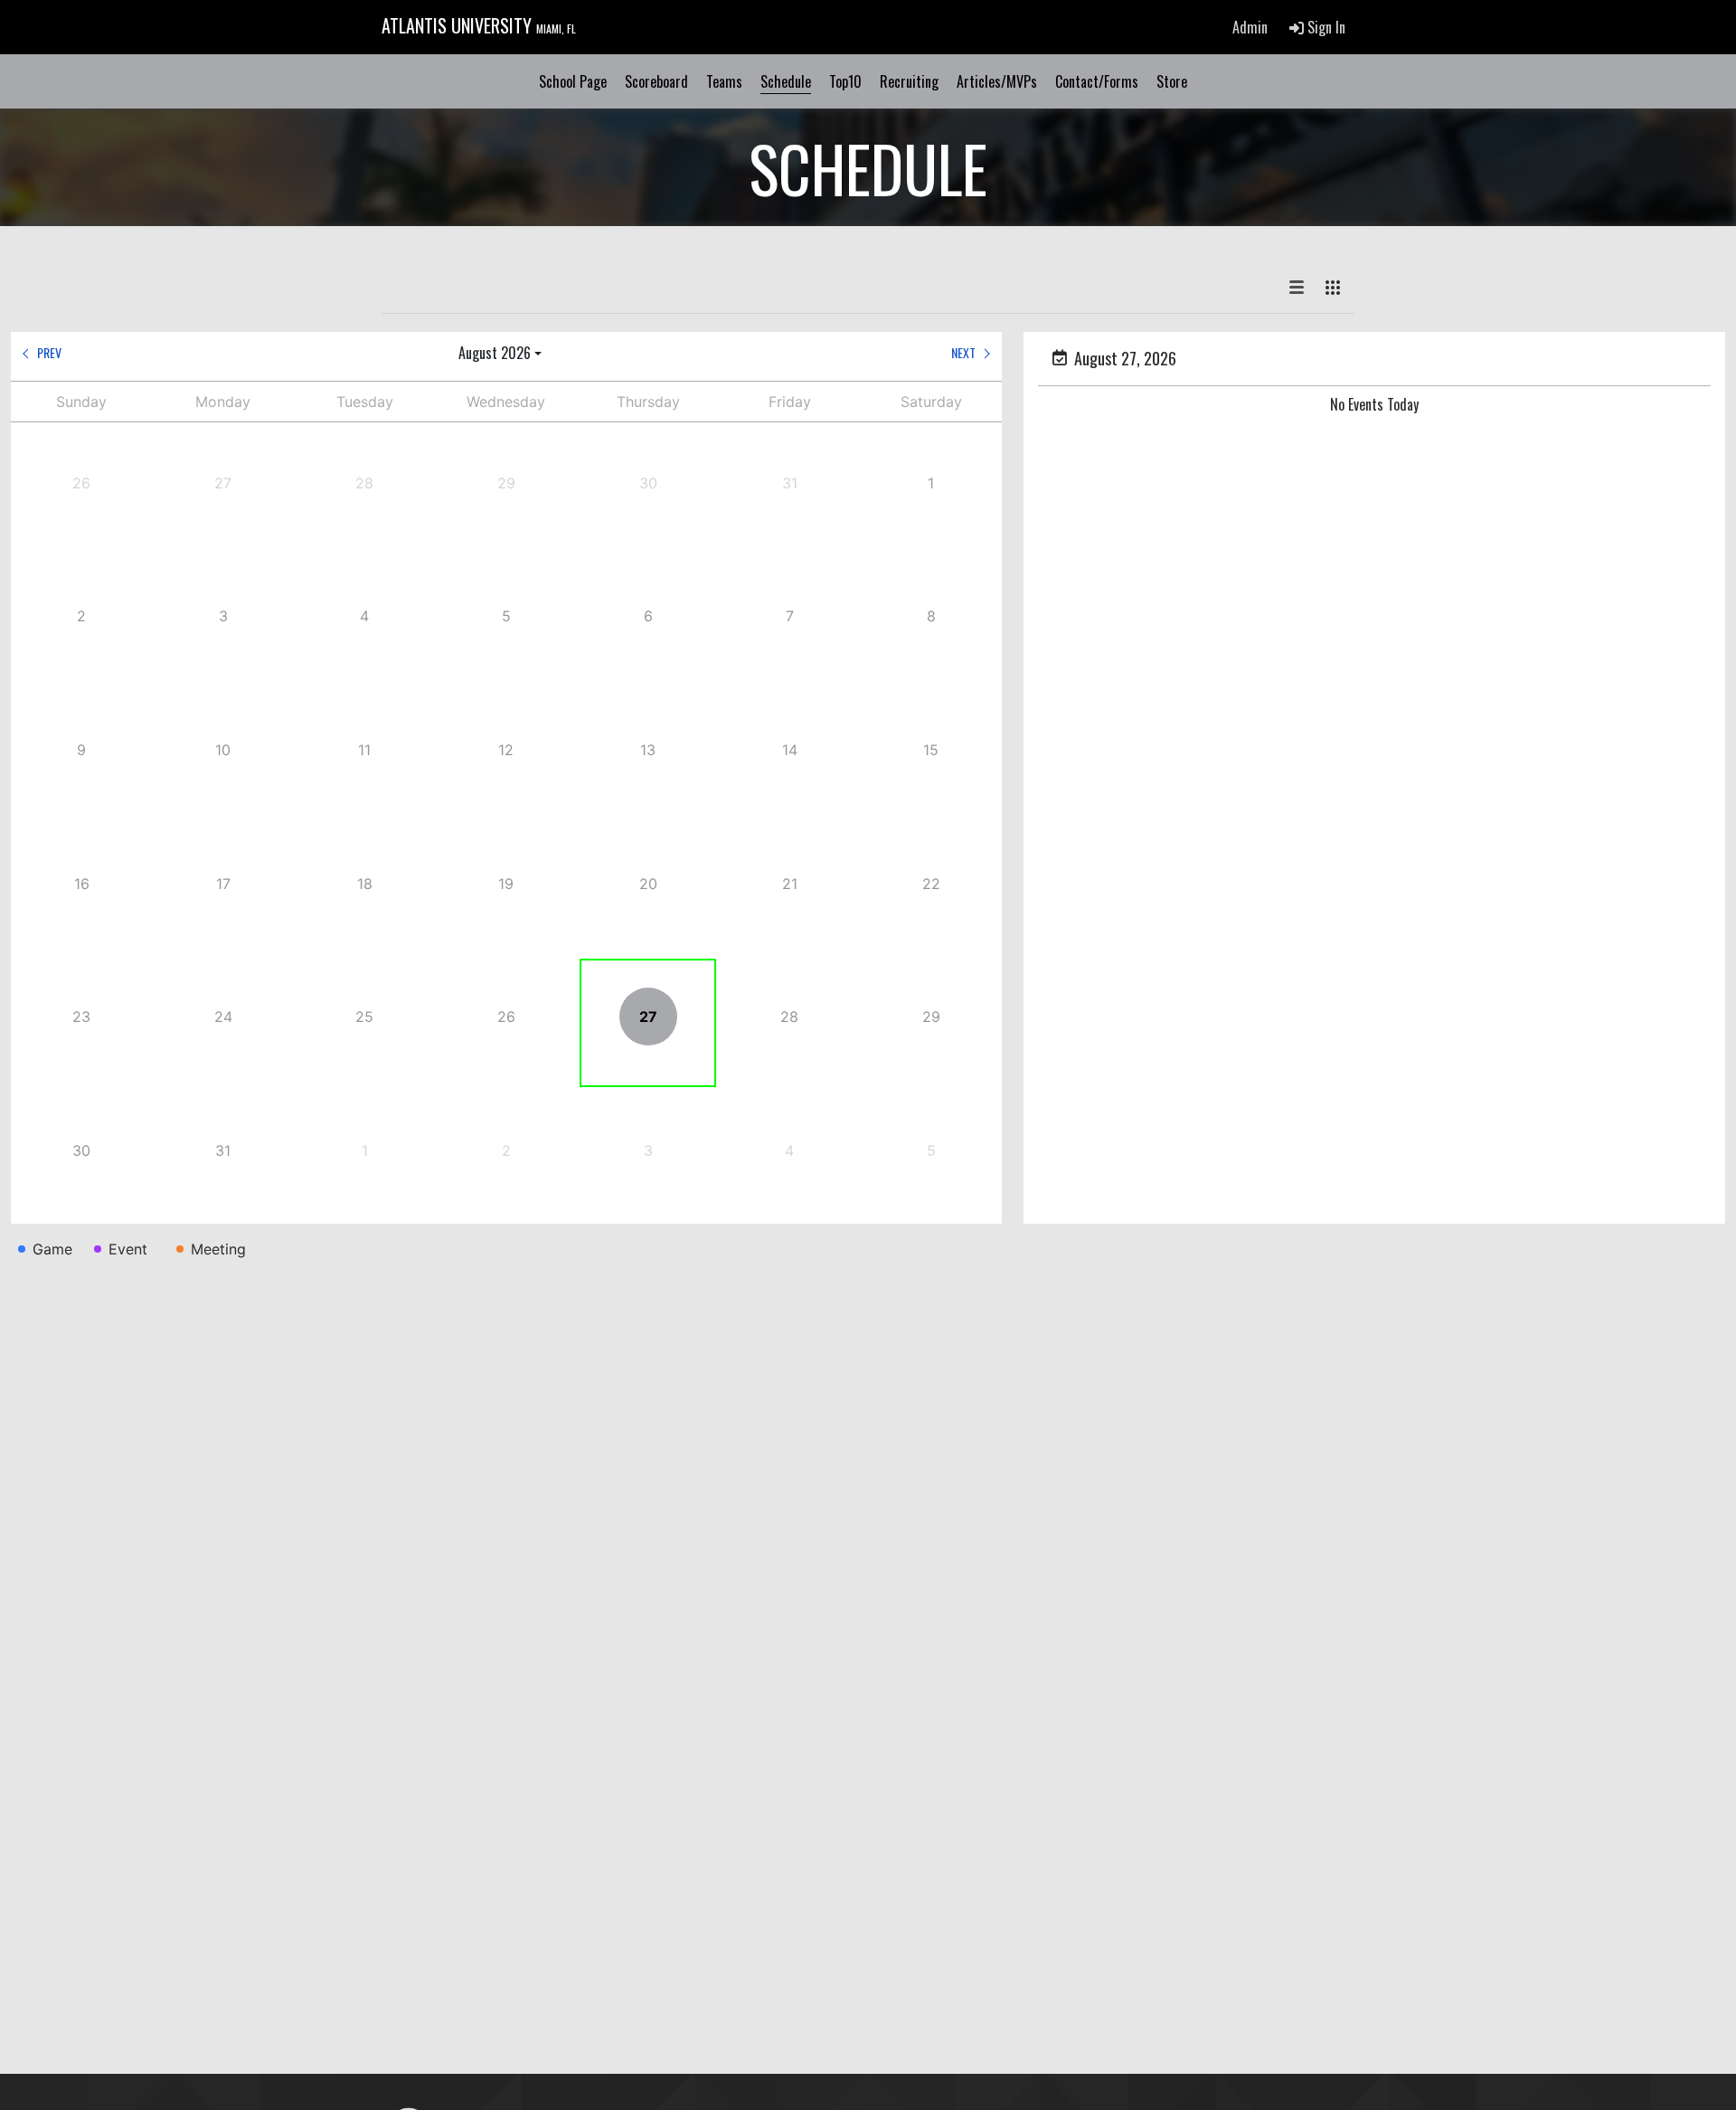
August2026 (495, 353)
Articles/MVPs (997, 81)
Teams (724, 81)
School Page (573, 81)
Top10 (845, 81)
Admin (1250, 27)
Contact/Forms (1097, 81)
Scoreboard (656, 81)
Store (1172, 81)
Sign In (1325, 27)
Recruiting (909, 81)
